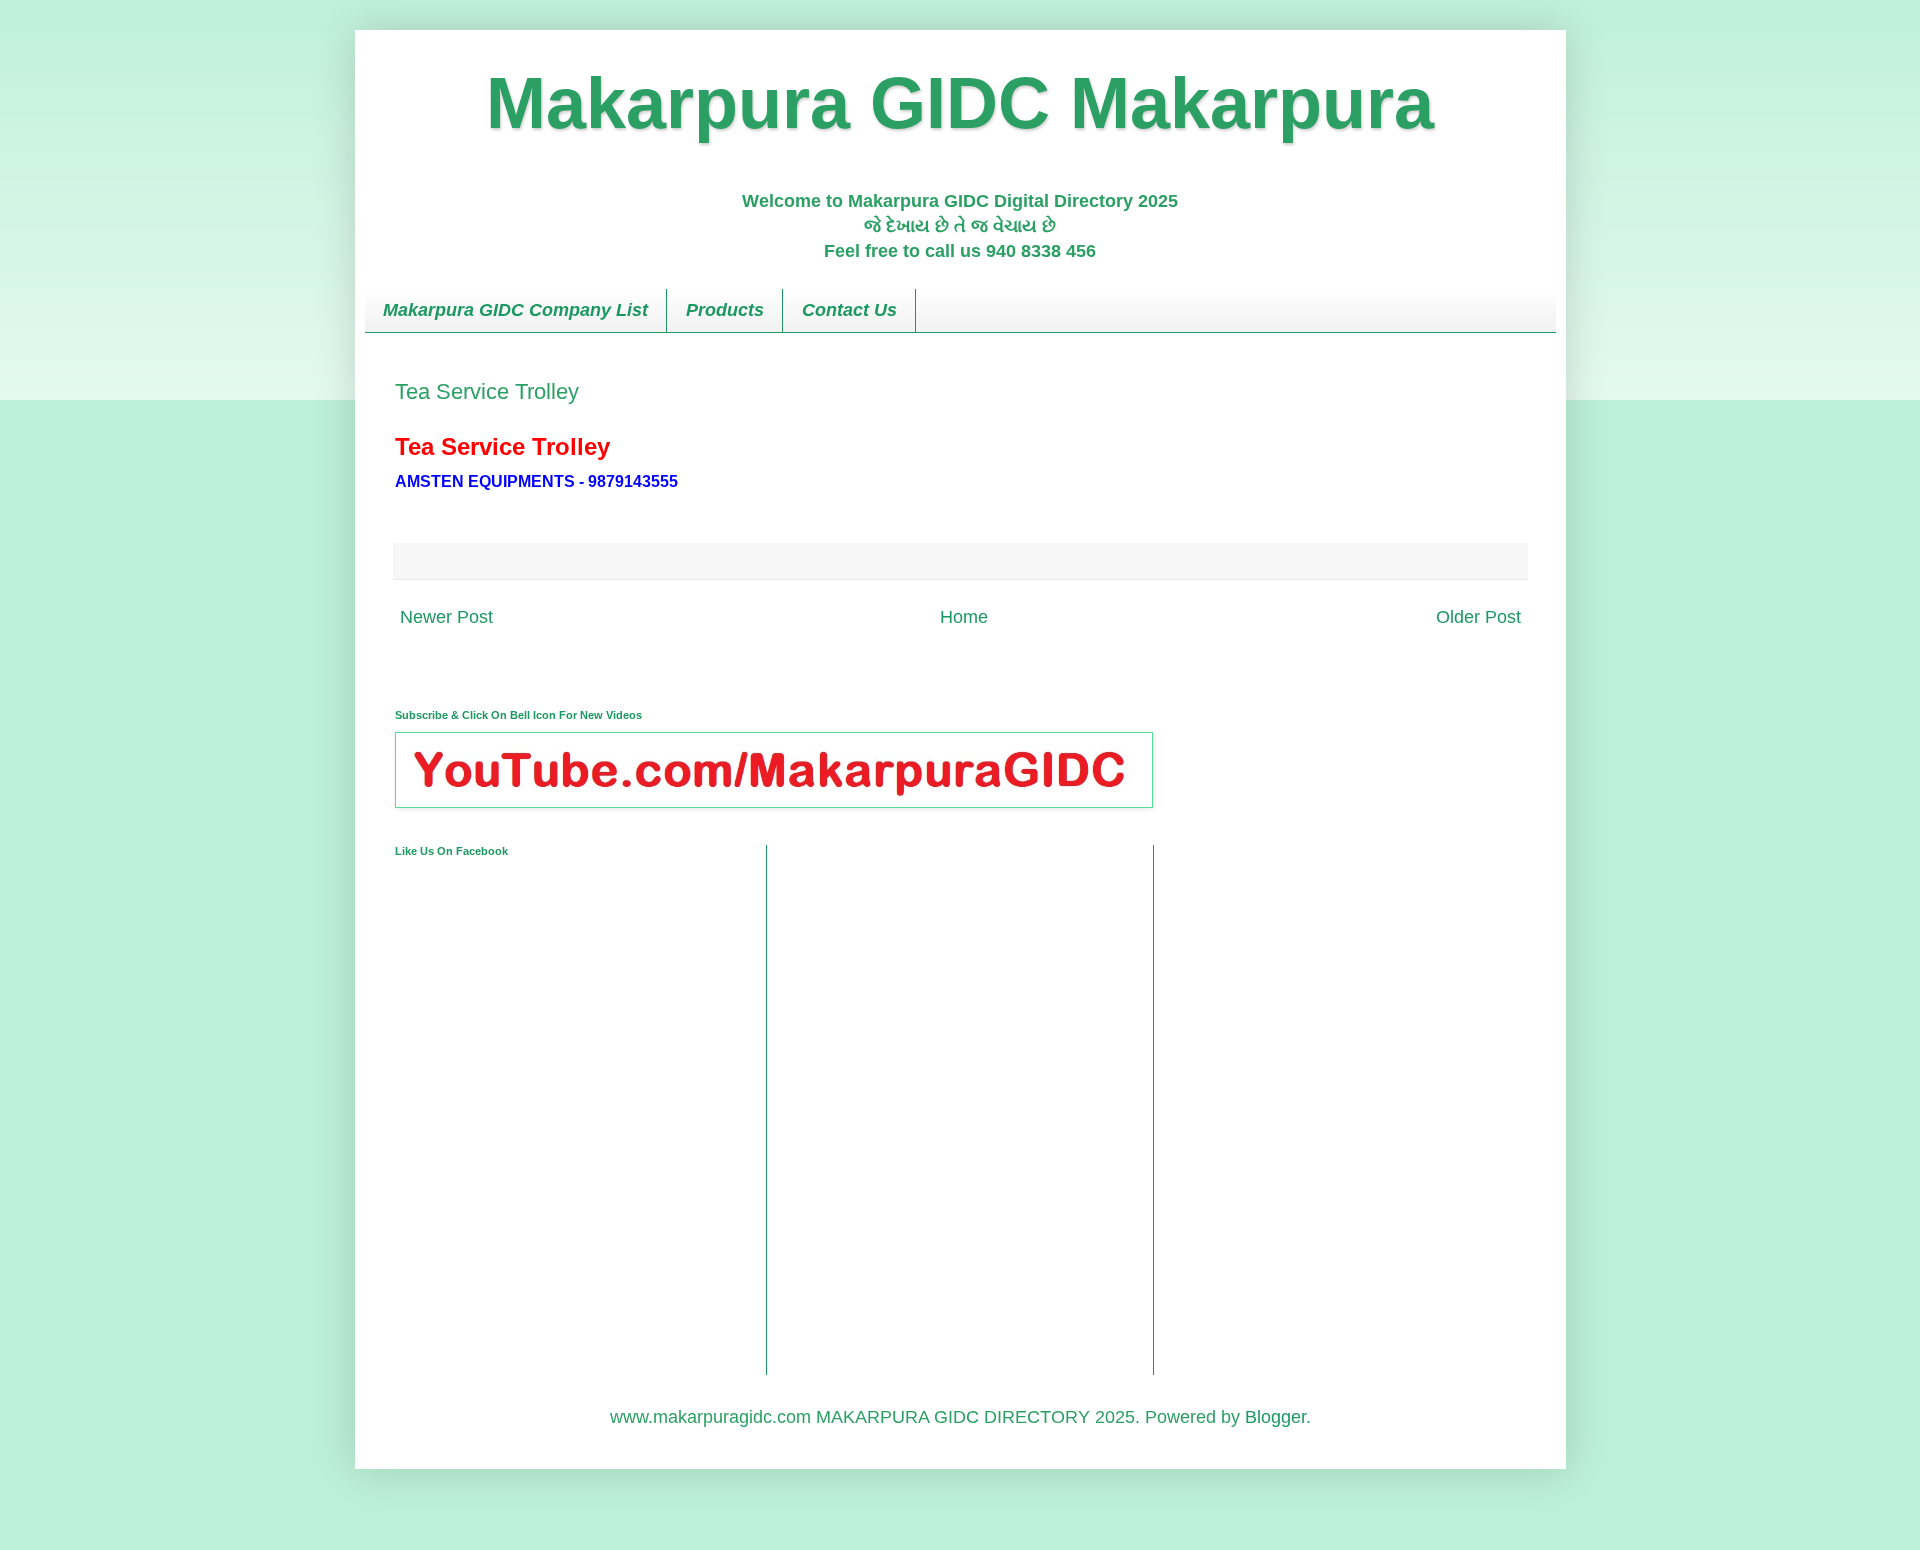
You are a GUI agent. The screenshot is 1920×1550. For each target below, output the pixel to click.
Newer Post (446, 617)
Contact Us (849, 310)
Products (725, 310)
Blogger (1275, 1417)
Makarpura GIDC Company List (515, 310)
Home (964, 617)
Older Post (1478, 617)
